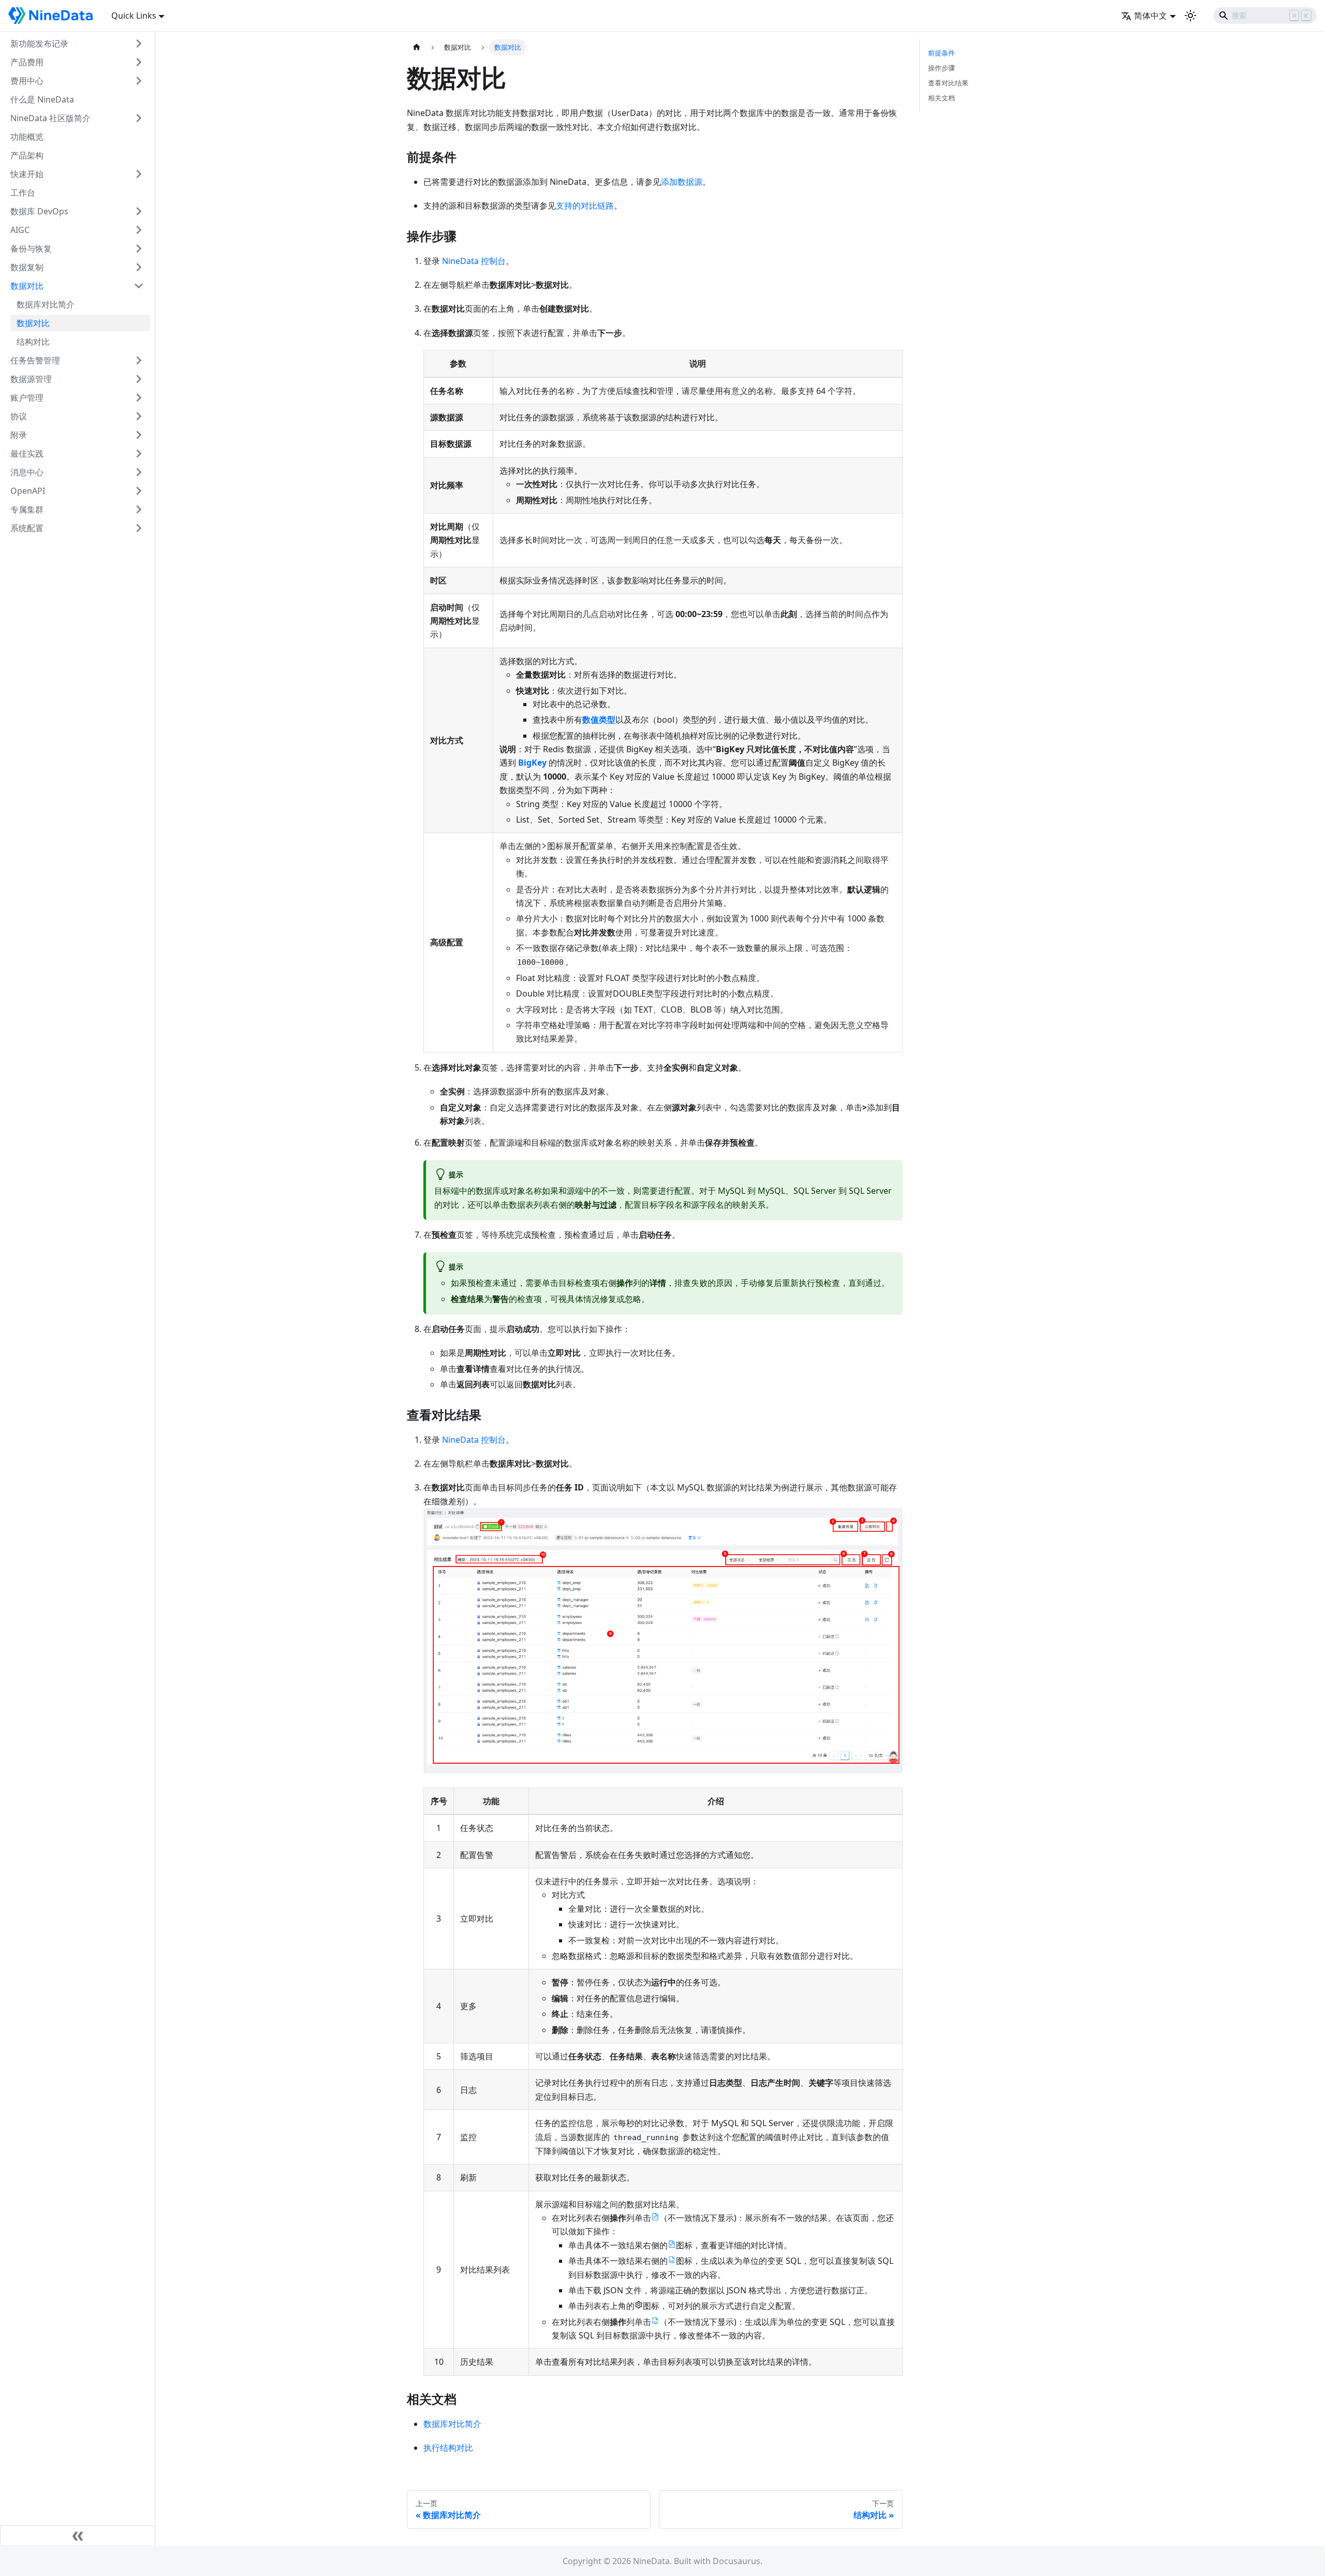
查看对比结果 (948, 83)
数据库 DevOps (39, 211)
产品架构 (27, 155)
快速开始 (27, 174)
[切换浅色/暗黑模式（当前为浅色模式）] (1190, 16)
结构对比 (33, 342)
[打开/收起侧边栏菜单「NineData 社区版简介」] (139, 118)
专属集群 (27, 509)
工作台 (23, 193)
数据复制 (27, 267)
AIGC (20, 230)
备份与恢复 (31, 248)
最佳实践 (27, 453)
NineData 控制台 (474, 261)
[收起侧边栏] (78, 2536)
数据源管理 (31, 379)
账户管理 (27, 398)
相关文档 (941, 98)
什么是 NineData (42, 99)
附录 (19, 435)
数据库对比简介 (46, 304)
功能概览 (27, 137)
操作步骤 (941, 68)
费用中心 (27, 81)
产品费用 (27, 62)
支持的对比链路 (585, 206)
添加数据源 (682, 182)
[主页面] (417, 47)
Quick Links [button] (134, 16)
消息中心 (27, 472)
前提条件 (941, 53)
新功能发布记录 (39, 43)
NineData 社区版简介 (50, 118)
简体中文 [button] (1151, 16)
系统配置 (27, 528)
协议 (19, 416)
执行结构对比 (448, 2448)
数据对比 (27, 286)
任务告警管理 (35, 360)
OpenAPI (28, 491)
